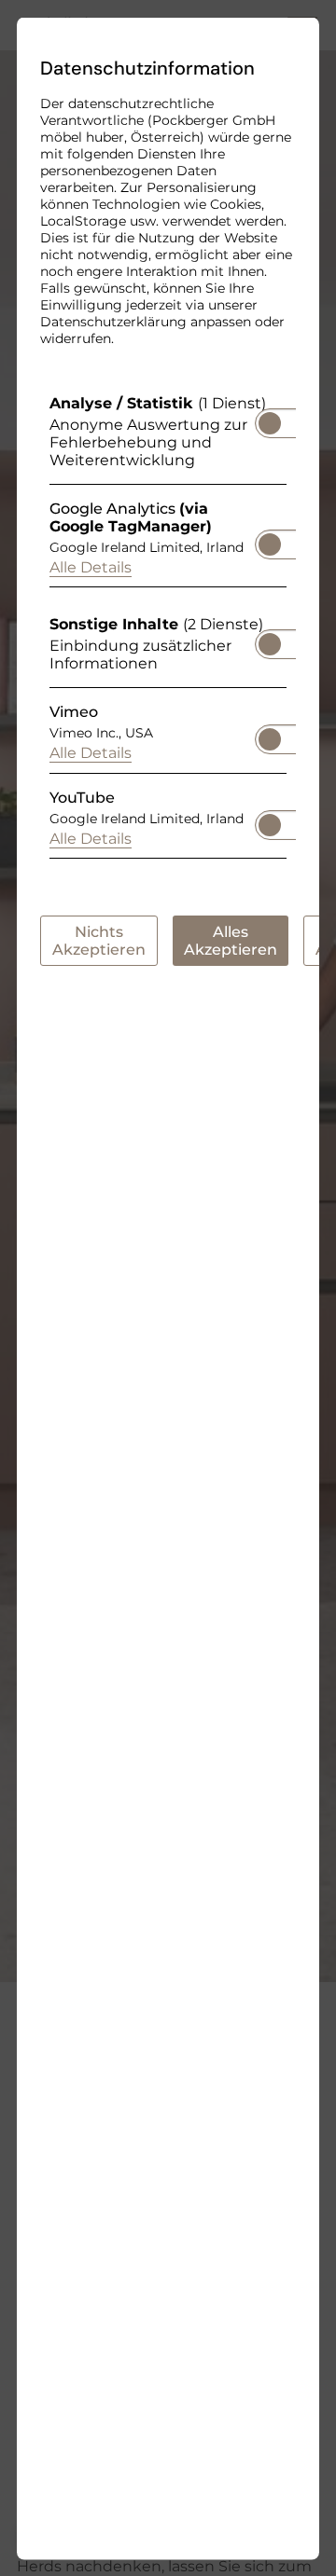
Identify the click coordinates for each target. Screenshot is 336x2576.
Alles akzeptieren (231, 940)
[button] (270, 422)
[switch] (270, 417)
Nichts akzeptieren (99, 940)
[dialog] (168, 1288)
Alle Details (91, 566)
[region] (168, 631)
